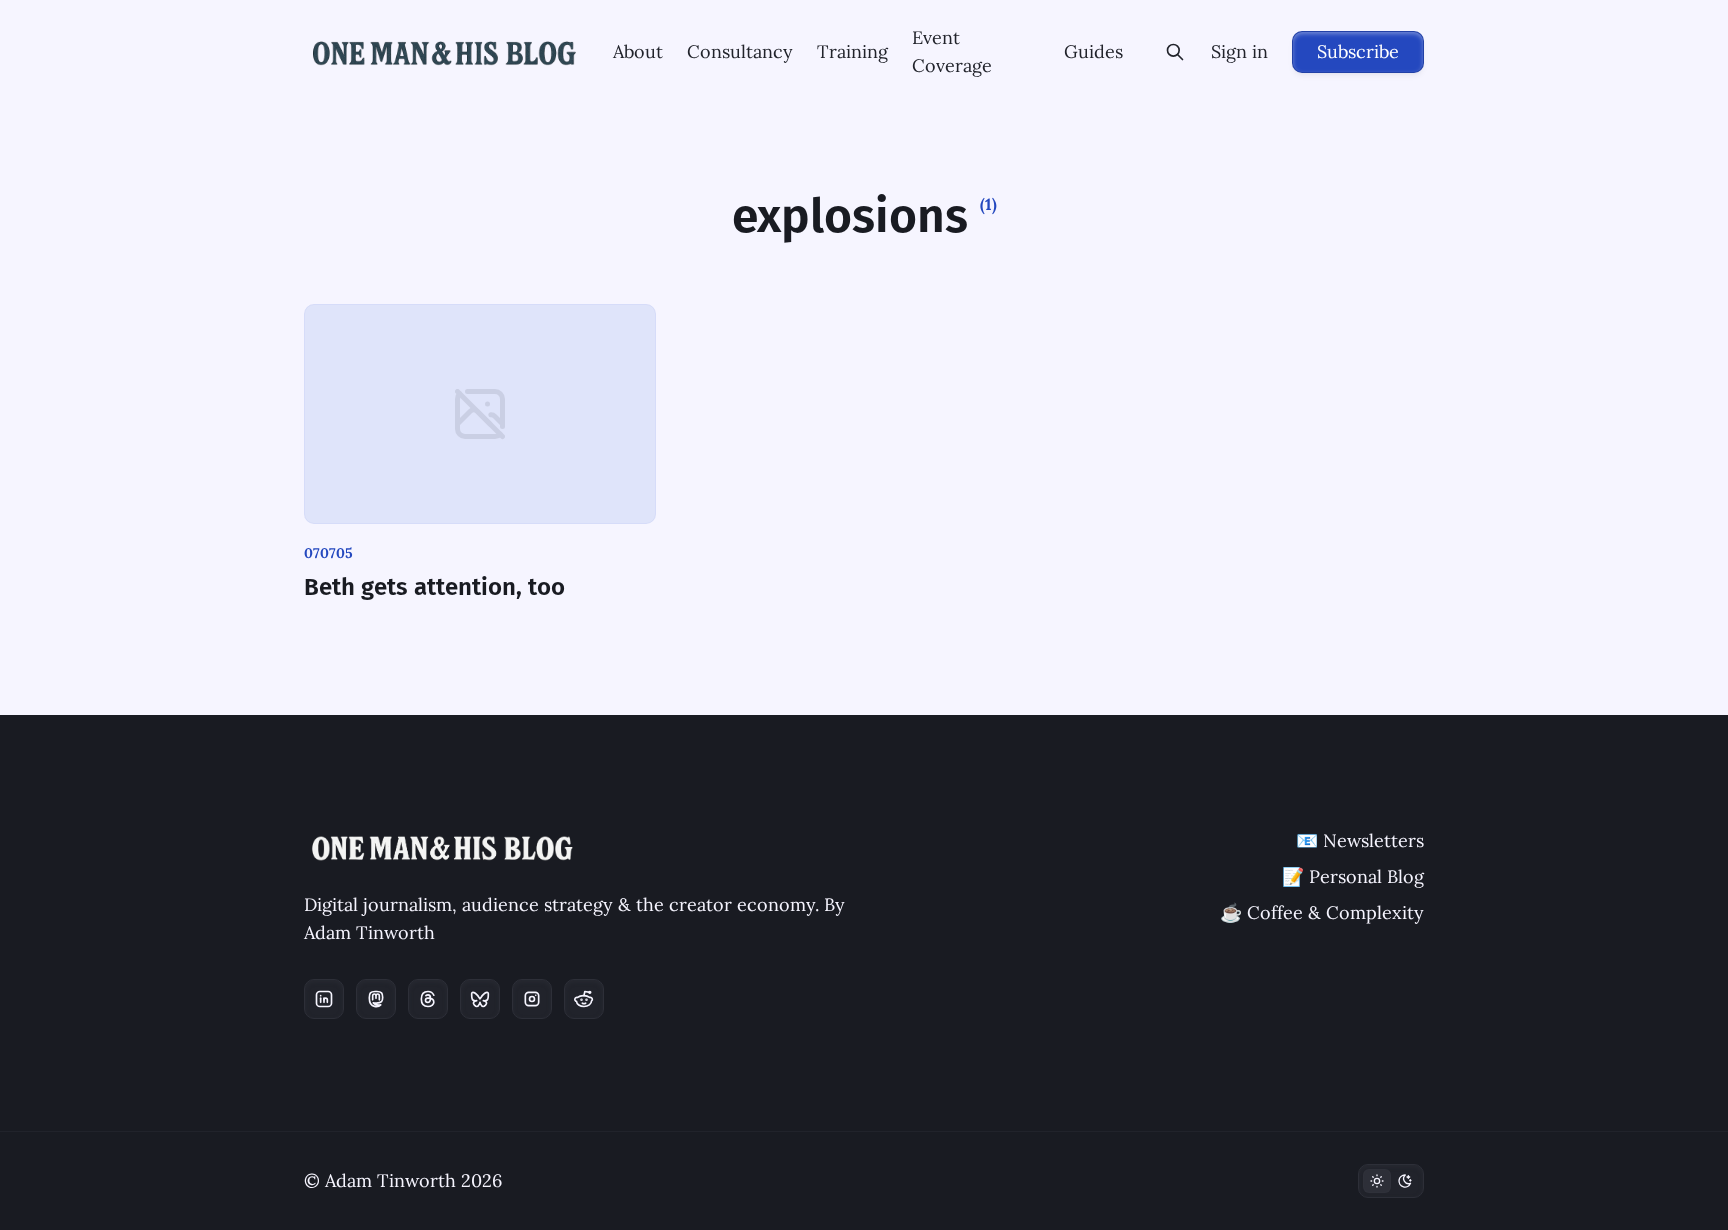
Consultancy (740, 51)
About (638, 51)
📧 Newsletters (1360, 840)
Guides (1093, 51)
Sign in (1239, 51)
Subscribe (1358, 51)
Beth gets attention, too (434, 587)
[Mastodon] (376, 999)
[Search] (1175, 52)
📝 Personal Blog (1353, 876)
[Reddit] (584, 999)
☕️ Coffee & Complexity (1322, 912)
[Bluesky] (480, 999)
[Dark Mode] (1391, 1181)
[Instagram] (532, 999)
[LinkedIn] (324, 999)
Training (852, 51)
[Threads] (428, 999)
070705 (328, 553)
